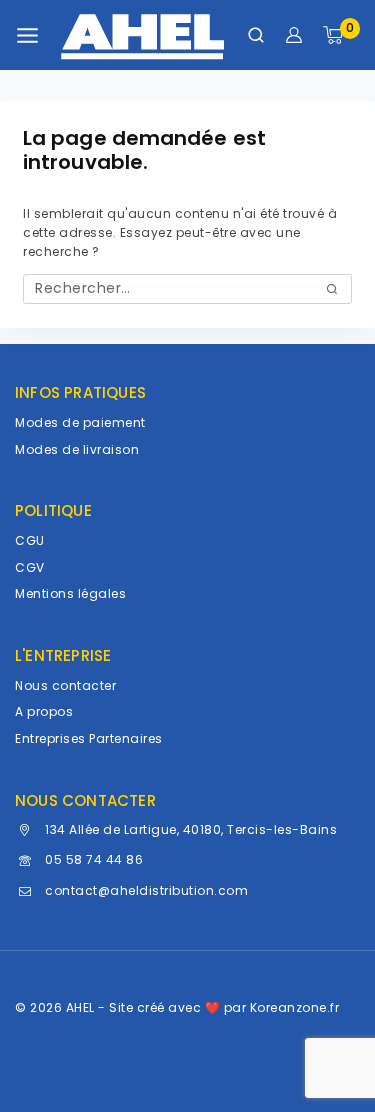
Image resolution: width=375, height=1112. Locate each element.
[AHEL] (142, 35)
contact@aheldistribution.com (146, 890)
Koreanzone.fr (295, 1007)
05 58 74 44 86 (94, 859)
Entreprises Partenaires (89, 738)
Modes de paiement (80, 422)
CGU (30, 540)
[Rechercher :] (187, 288)
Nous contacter (65, 685)
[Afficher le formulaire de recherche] (256, 35)
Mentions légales (70, 593)
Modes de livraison (77, 449)
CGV (30, 567)
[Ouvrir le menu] (27, 35)
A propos (44, 711)
